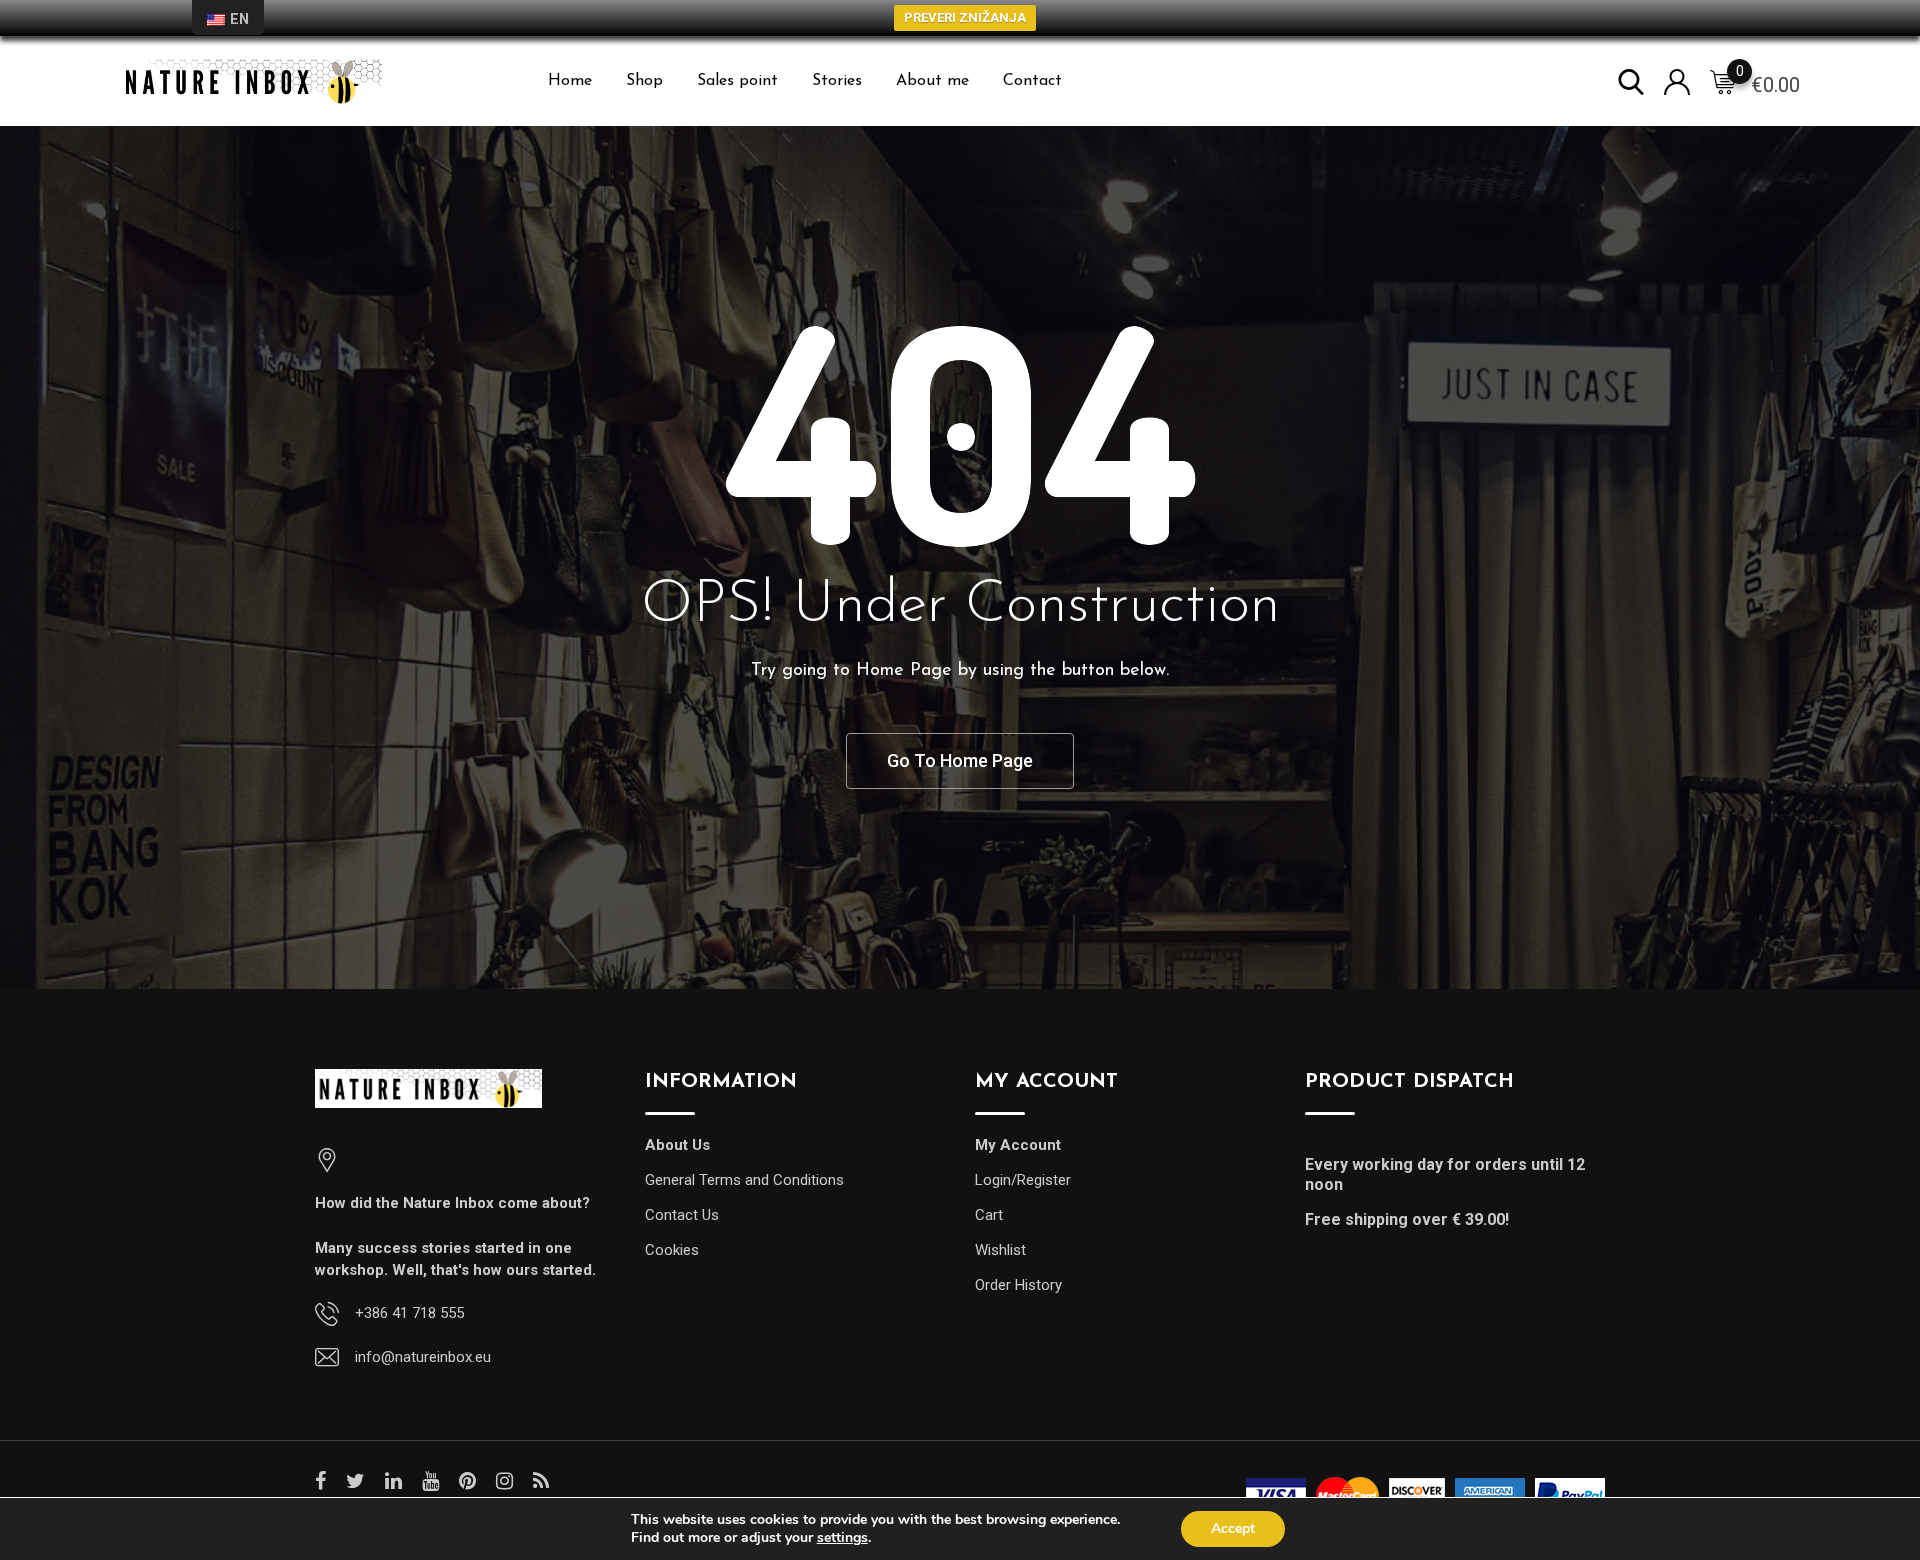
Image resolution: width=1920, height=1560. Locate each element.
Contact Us (682, 1215)
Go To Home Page (960, 760)
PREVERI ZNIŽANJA (965, 17)
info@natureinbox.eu (423, 1357)
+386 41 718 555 (409, 1313)
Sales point (737, 81)
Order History (1018, 1285)
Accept (1233, 1528)
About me (932, 81)
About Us (677, 1145)
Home (570, 81)
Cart (989, 1215)
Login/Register (1023, 1180)
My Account (1018, 1145)
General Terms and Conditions (744, 1180)
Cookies (672, 1250)
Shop (644, 81)
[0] (1723, 82)
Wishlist (1000, 1250)
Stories (837, 81)
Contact (1032, 81)
